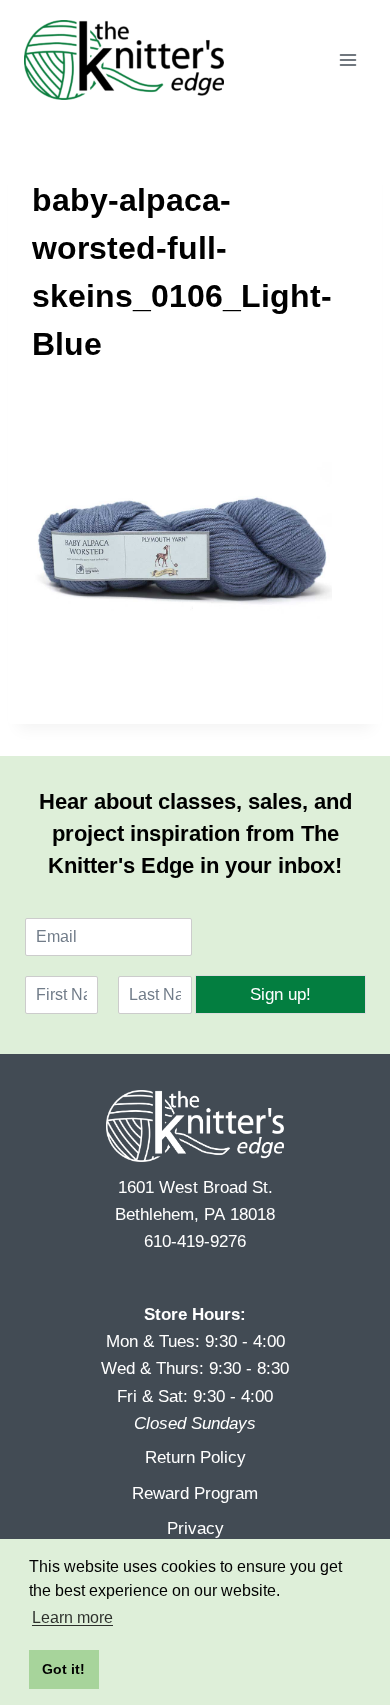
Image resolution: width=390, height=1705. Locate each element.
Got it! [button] (63, 1669)
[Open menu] (347, 59)
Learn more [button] (72, 1617)
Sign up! (280, 994)
